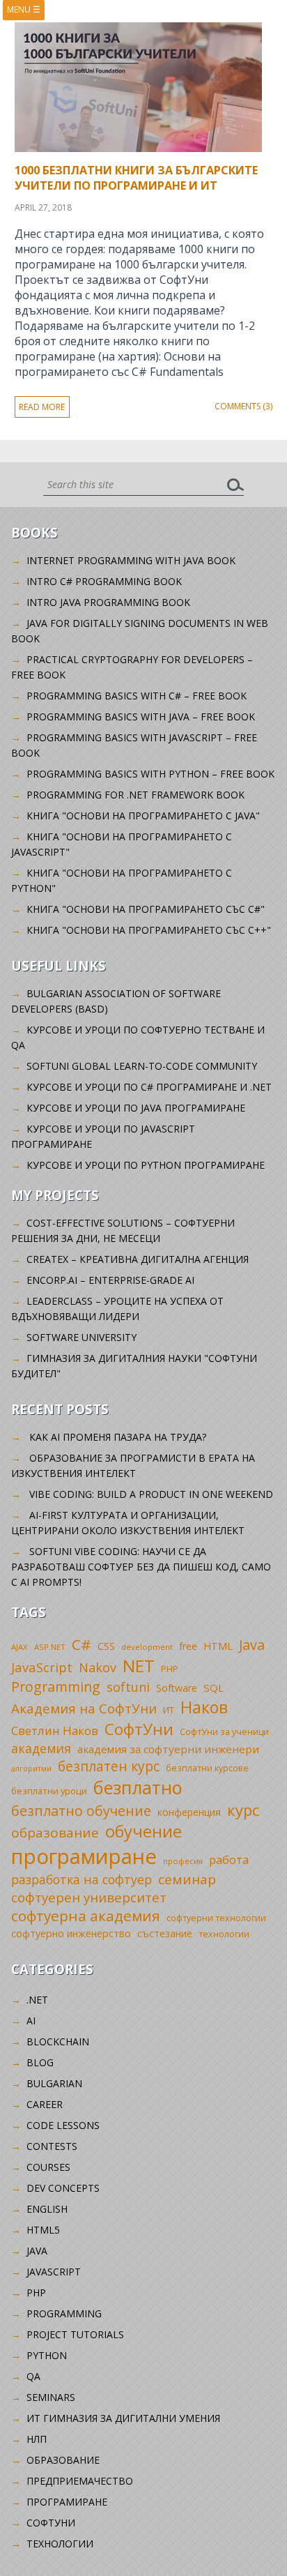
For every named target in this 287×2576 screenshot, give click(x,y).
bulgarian (54, 2083)
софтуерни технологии (216, 1918)
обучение (143, 1831)
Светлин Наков (55, 1730)
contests (52, 2146)
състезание (165, 1933)
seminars (51, 2397)
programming (64, 2313)
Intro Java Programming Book (108, 602)
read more (42, 407)
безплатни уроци (49, 1791)
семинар (187, 1879)
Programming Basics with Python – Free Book (150, 774)
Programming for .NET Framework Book (135, 795)
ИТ (169, 1710)
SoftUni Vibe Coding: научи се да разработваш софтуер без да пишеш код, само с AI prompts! (141, 1567)
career (45, 2104)
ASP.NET (50, 1647)
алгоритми (31, 1768)
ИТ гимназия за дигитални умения (123, 2418)
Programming (56, 1687)
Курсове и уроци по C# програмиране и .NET (149, 1087)
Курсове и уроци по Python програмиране (146, 1165)
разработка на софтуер (82, 1879)
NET (139, 1666)
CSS (106, 1646)
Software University (82, 1337)
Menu (24, 9)
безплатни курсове (207, 1768)
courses (48, 2167)
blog (40, 2062)
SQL (214, 1688)
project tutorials (75, 2334)
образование (55, 1833)
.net (37, 2000)
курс (243, 1810)
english (47, 2209)
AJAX (20, 1647)
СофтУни (139, 1729)
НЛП (37, 2439)
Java (252, 1645)
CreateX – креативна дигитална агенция (138, 1259)
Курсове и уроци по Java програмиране (136, 1108)
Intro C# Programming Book (104, 581)
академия (41, 1748)
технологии (224, 1934)
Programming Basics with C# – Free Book (137, 696)
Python (47, 2355)
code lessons (63, 2125)
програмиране (84, 1856)
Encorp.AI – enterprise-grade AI (110, 1280)
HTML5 (43, 2230)
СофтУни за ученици (224, 1732)
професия (183, 1861)
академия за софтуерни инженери (168, 1749)
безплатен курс (109, 1766)
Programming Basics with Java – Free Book (141, 717)
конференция (189, 1812)
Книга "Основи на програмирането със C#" (146, 909)
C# (82, 1644)
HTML (218, 1646)
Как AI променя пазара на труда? (118, 1437)
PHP (170, 1669)
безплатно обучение (81, 1811)
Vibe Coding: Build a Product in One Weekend (151, 1494)
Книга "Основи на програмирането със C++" (149, 930)
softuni (128, 1687)
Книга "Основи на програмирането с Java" (143, 816)
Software (177, 1688)
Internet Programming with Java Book (131, 560)
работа (229, 1859)
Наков (204, 1707)
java (37, 2251)
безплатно (138, 1787)
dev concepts (63, 2188)
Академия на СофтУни (84, 1708)
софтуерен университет (89, 1897)
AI (31, 2021)
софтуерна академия (86, 1916)
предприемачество (80, 2481)
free (188, 1646)
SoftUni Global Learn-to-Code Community (142, 1066)
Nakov (98, 1667)
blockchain (58, 2041)
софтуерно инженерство (71, 1933)
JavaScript (42, 1667)
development (147, 1647)
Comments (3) (243, 406)
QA (33, 2376)
